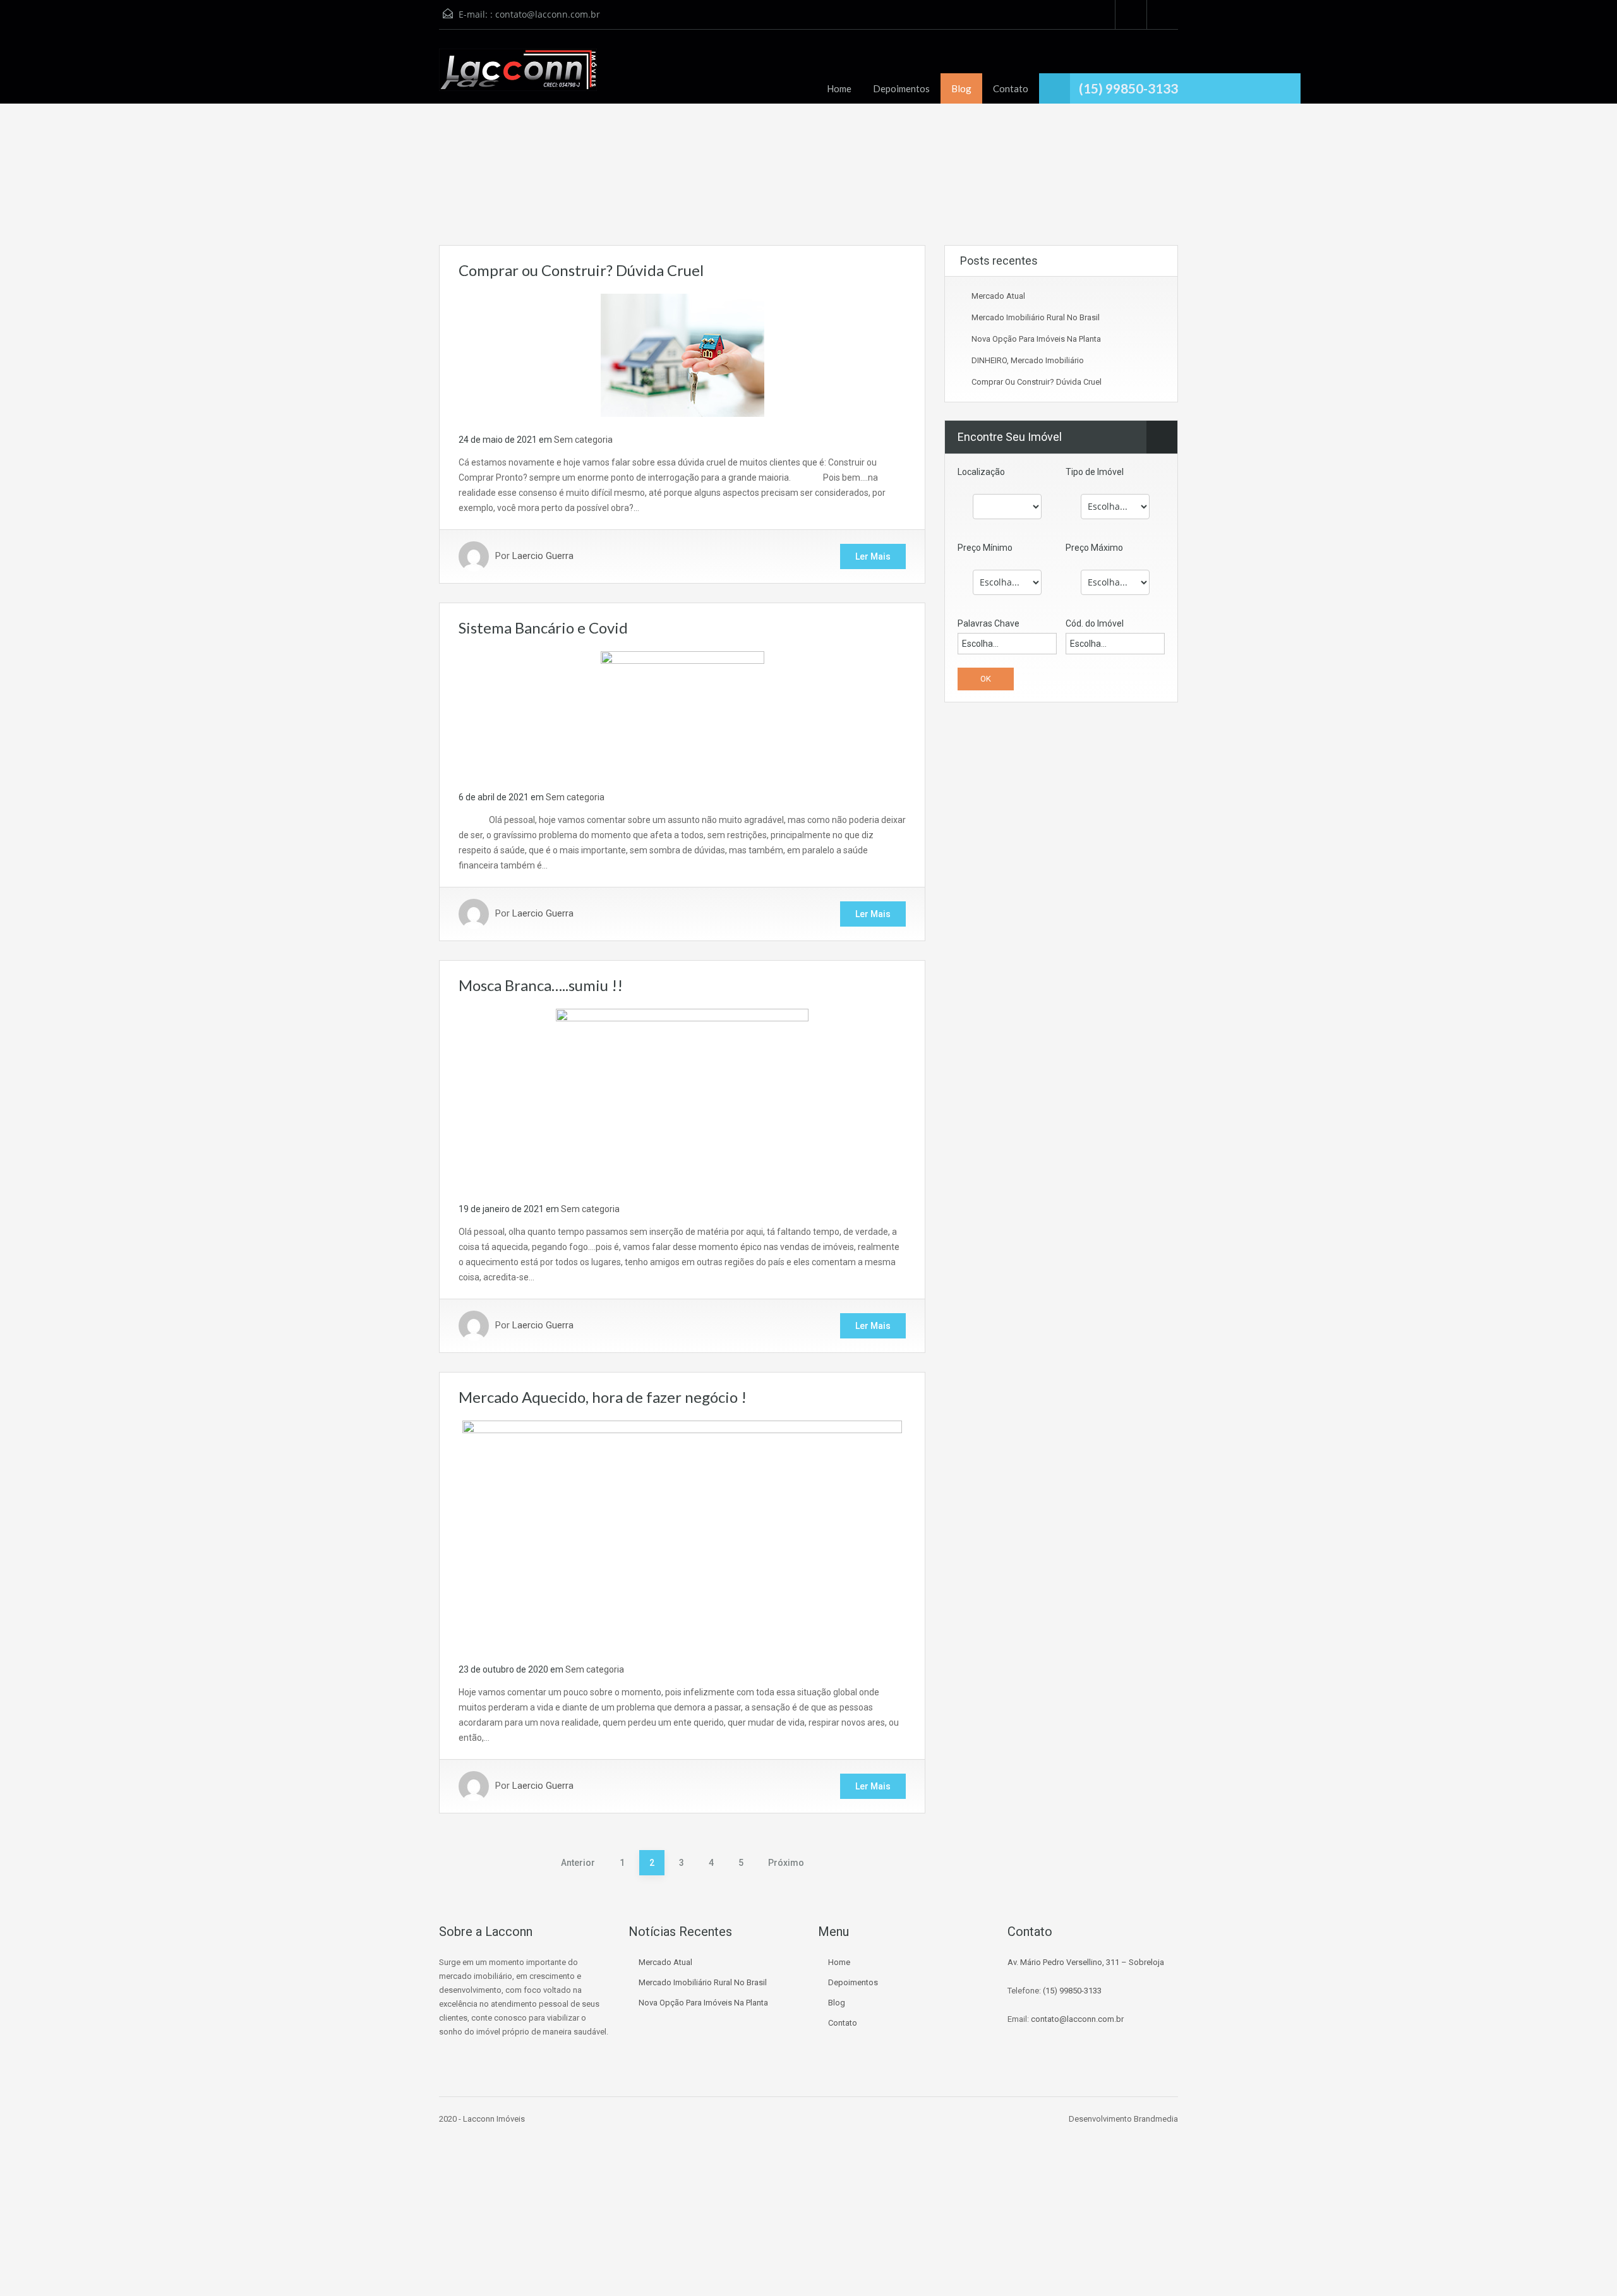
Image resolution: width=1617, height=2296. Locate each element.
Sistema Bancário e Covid (543, 628)
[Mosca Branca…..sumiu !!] (682, 1097)
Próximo (786, 1863)
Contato (1011, 88)
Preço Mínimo (985, 548)
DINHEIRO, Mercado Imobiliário (1028, 360)
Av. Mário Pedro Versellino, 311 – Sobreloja (1086, 1962)
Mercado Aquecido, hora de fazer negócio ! (603, 1397)
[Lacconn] (518, 76)
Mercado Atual (998, 296)
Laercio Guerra (543, 556)
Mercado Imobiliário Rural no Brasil (1036, 317)
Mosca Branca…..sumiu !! (541, 985)
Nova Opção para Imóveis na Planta (1036, 339)
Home (839, 88)
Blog (961, 88)
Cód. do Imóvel (1095, 623)
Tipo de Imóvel (1095, 472)
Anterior (578, 1863)
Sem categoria (583, 440)
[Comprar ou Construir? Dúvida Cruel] (682, 354)
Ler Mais (873, 556)
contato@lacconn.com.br (548, 14)
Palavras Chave (989, 623)
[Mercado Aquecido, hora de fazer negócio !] (682, 1532)
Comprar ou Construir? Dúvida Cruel (581, 270)
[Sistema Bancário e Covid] (682, 712)
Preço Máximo (1094, 548)
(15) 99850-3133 (1072, 1991)
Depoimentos (901, 88)
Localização (981, 472)
